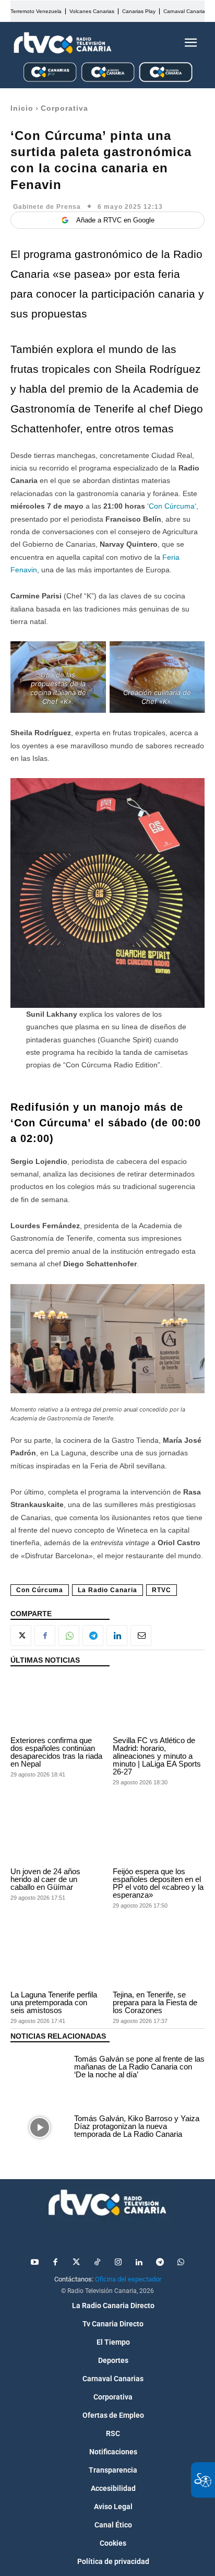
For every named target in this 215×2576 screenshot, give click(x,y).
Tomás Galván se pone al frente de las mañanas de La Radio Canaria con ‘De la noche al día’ (139, 2067)
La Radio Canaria (107, 1590)
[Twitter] (76, 2263)
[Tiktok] (97, 2263)
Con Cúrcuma (172, 506)
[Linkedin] (117, 1636)
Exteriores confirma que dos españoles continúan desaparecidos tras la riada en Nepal (56, 1752)
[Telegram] (93, 1636)
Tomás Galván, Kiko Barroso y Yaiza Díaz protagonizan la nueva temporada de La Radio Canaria (137, 2126)
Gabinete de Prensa (47, 207)
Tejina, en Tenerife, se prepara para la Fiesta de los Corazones (155, 2002)
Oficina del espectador (128, 2279)
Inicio (22, 108)
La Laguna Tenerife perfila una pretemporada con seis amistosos (54, 2002)
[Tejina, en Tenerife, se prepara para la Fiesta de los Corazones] (159, 1959)
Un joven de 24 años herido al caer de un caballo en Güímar (45, 1879)
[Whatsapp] (181, 2263)
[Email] (141, 1636)
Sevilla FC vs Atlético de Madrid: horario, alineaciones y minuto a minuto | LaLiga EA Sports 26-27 (157, 1756)
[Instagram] (118, 2263)
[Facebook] (45, 1636)
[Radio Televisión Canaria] (63, 43)
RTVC (162, 1590)
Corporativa (64, 108)
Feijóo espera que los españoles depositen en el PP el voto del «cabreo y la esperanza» (158, 1883)
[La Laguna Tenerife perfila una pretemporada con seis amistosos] (56, 1959)
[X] (21, 1636)
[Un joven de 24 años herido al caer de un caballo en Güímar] (56, 1835)
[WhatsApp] (69, 1636)
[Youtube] (34, 2263)
